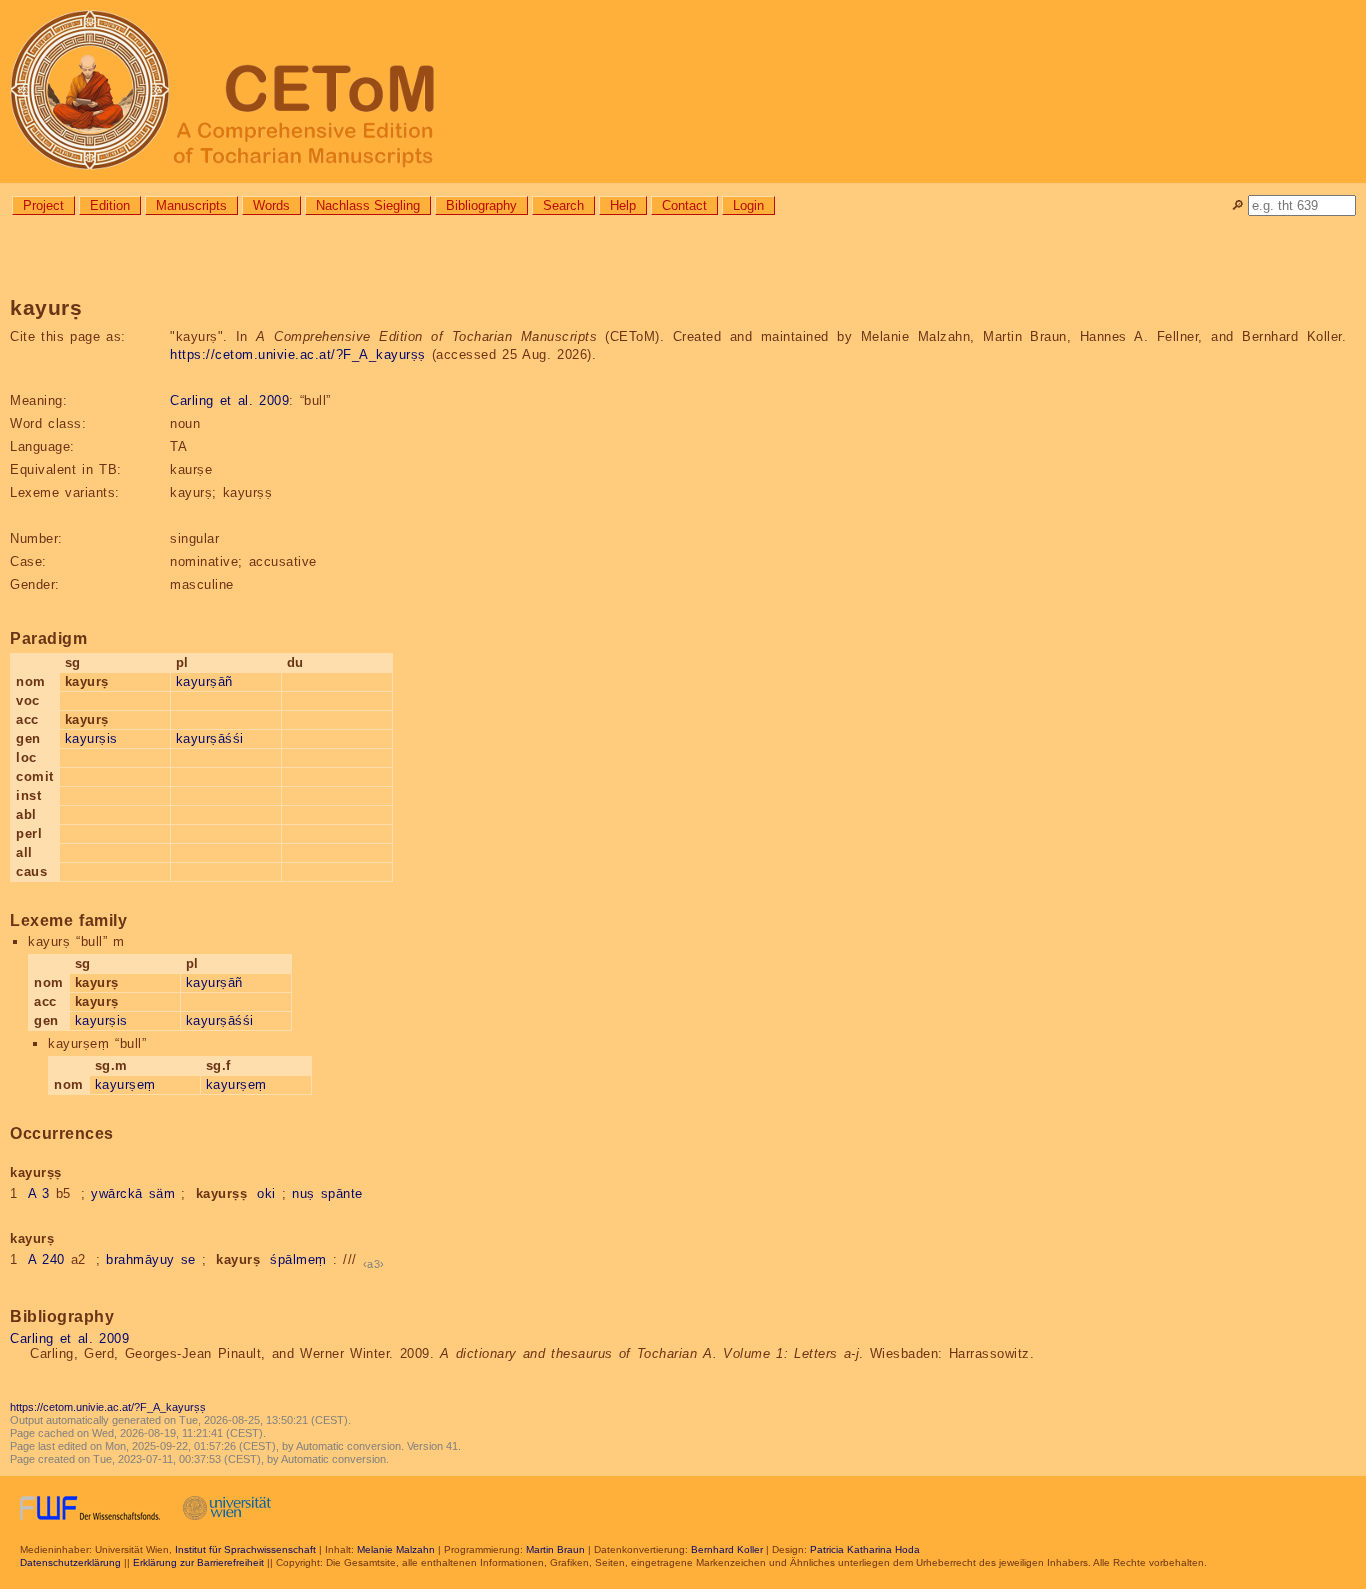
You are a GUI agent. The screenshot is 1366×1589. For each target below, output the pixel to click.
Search (563, 205)
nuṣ (303, 1193)
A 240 (46, 1259)
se (188, 1259)
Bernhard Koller (727, 1549)
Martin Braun (555, 1549)
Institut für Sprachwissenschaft (245, 1549)
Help (623, 205)
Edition (110, 205)
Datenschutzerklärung (70, 1562)
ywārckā (117, 1193)
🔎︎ (1237, 205)
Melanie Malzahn (396, 1549)
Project (43, 205)
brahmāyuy (140, 1259)
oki (266, 1193)
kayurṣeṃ (125, 1084)
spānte (342, 1193)
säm (162, 1193)
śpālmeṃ (298, 1259)
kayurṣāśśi (210, 738)
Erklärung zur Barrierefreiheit (198, 1562)
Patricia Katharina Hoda (865, 1549)
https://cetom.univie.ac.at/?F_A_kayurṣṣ (298, 354)
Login (748, 205)
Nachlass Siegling (368, 205)
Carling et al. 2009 (229, 400)
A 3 (39, 1193)
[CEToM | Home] (683, 91)
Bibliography (481, 205)
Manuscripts (191, 205)
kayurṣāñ (204, 681)
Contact (684, 205)
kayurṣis (91, 738)
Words (271, 205)
